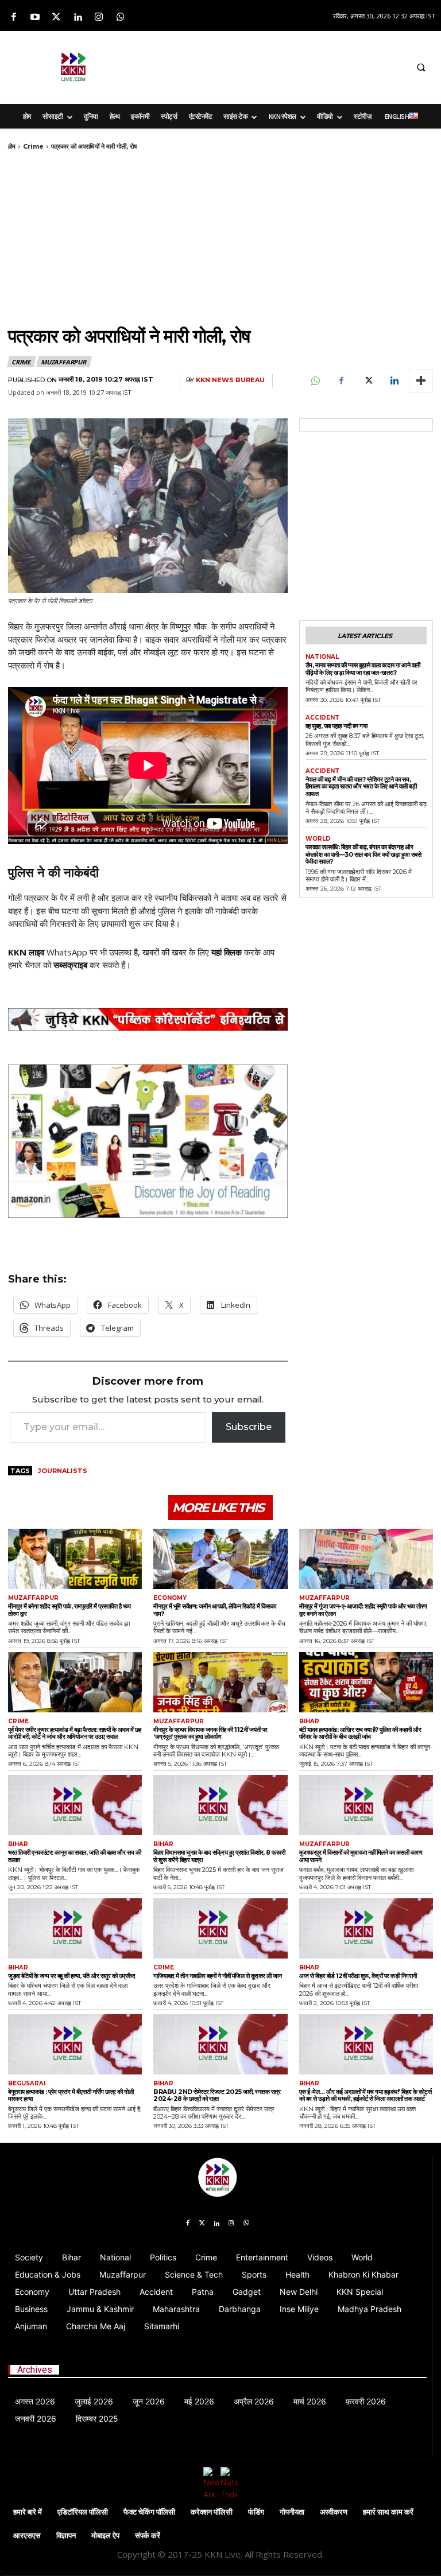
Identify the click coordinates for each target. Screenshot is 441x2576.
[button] (421, 67)
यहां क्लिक (227, 952)
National (322, 657)
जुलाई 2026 (94, 2401)
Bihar (309, 1722)
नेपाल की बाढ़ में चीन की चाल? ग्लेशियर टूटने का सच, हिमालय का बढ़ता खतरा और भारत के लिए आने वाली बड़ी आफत (361, 786)
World (318, 839)
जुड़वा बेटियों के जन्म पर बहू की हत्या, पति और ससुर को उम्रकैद (71, 1976)
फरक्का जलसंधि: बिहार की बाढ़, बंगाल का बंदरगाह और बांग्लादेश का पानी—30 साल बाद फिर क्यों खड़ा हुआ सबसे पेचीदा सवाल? (363, 854)
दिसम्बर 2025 (97, 2418)
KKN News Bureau (230, 380)
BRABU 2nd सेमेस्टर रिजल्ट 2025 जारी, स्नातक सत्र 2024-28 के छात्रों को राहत (217, 2095)
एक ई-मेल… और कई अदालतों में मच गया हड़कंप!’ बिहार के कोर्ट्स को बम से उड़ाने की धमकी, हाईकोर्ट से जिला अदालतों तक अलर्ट (365, 2095)
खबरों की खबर (165, 952)
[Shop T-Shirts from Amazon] (148, 1141)
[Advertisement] (287, 65)
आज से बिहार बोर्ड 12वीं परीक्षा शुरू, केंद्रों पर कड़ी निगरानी (358, 1976)
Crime (33, 146)
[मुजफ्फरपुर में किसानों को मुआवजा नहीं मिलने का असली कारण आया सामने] (366, 1805)
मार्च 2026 (310, 2401)
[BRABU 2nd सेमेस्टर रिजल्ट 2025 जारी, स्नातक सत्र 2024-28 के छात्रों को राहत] (220, 2044)
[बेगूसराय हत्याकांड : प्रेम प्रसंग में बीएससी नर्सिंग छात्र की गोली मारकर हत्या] (75, 2044)
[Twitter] (56, 18)
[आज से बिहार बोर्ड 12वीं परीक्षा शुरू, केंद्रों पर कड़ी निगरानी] (366, 1928)
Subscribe (249, 1427)
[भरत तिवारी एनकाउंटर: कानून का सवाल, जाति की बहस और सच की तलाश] (75, 1805)
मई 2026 (199, 2401)
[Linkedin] (78, 18)
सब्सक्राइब (70, 965)
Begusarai (27, 2084)
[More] (421, 381)
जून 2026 (149, 2401)
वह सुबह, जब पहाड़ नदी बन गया (336, 726)
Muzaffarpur (63, 362)
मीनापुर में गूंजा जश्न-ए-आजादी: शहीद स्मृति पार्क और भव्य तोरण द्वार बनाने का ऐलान (363, 1610)
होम (12, 146)
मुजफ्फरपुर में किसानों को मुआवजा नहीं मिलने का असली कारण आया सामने (361, 1856)
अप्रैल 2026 (254, 2401)
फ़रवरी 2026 (366, 2401)
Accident (322, 718)
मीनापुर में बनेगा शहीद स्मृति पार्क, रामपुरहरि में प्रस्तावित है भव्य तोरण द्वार (69, 1610)
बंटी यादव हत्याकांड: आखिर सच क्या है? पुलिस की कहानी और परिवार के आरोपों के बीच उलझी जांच (360, 1733)
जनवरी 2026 (36, 2418)
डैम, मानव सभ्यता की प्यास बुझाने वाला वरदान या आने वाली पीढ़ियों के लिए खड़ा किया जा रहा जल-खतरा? (363, 669)
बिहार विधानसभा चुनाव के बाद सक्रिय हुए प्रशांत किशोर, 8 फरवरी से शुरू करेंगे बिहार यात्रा (219, 1856)
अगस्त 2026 (35, 2401)
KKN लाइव (26, 952)
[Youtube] (35, 18)
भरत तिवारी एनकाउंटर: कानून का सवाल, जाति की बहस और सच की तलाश (75, 1856)
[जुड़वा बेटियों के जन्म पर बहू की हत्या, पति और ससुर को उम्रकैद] (75, 1928)
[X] (367, 381)
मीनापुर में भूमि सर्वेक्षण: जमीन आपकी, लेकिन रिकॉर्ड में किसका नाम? (214, 1610)
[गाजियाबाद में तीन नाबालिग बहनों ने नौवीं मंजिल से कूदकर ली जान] (220, 1928)
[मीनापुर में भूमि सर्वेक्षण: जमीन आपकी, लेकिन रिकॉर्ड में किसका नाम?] (220, 1559)
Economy (170, 1598)
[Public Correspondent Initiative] (148, 1020)
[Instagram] (99, 18)
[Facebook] (13, 18)
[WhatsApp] (315, 381)
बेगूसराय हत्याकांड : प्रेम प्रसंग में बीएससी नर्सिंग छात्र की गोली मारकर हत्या (71, 2095)
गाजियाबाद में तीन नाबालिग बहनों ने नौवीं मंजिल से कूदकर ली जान (217, 1976)
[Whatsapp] (120, 18)
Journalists (63, 1471)
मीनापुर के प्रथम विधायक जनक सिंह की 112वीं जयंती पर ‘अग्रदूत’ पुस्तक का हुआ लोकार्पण (210, 1733)
